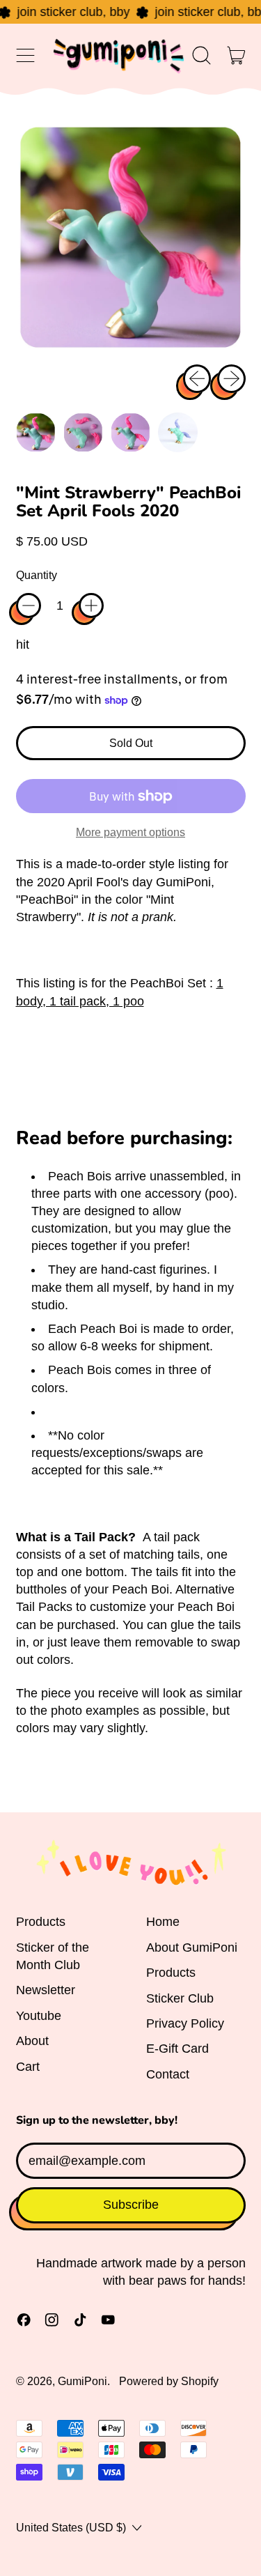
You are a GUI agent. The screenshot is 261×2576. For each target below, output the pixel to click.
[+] (91, 606)
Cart (28, 2067)
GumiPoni (82, 2381)
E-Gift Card (177, 2049)
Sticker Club (180, 1998)
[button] (202, 56)
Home (163, 1922)
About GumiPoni (192, 1948)
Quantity (37, 575)
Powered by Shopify (169, 2381)
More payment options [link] (130, 832)
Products (41, 1922)
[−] (29, 606)
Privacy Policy (185, 2023)
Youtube (39, 2016)
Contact (168, 2074)
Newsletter (46, 1990)
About (32, 2041)
